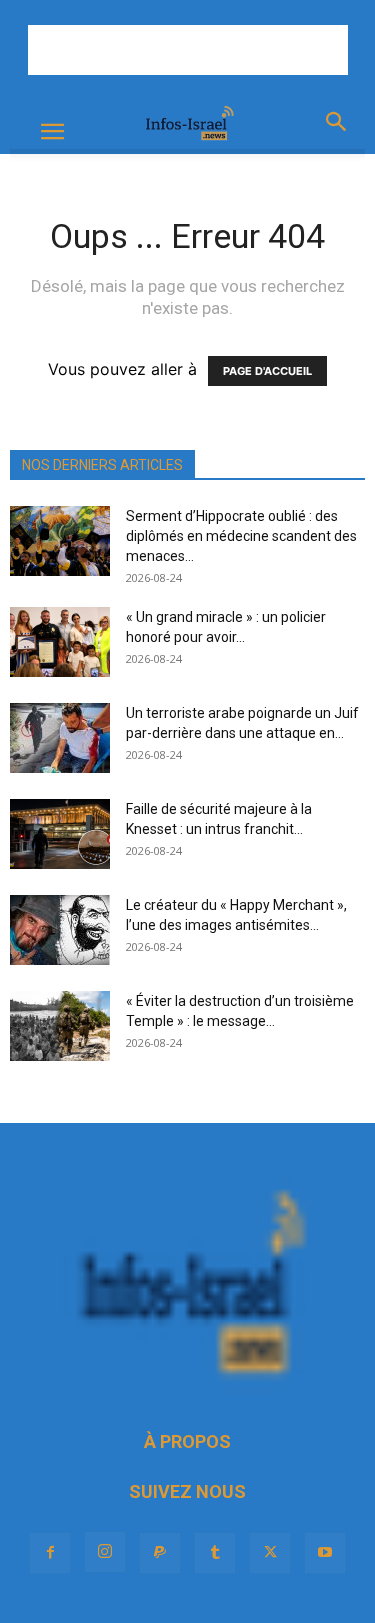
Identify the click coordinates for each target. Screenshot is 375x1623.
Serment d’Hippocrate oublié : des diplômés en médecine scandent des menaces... (241, 536)
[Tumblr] (215, 1553)
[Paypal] (160, 1553)
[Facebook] (50, 1553)
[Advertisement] (188, 50)
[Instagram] (105, 1552)
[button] (52, 132)
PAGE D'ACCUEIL (267, 371)
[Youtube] (325, 1553)
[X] (270, 1553)
